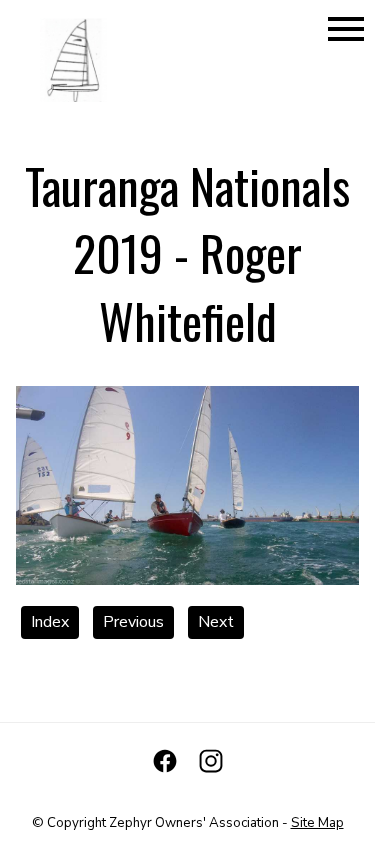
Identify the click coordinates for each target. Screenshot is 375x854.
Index (50, 622)
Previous (133, 622)
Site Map (317, 823)
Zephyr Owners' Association (194, 823)
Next (216, 622)
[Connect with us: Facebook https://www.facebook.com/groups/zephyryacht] (165, 761)
